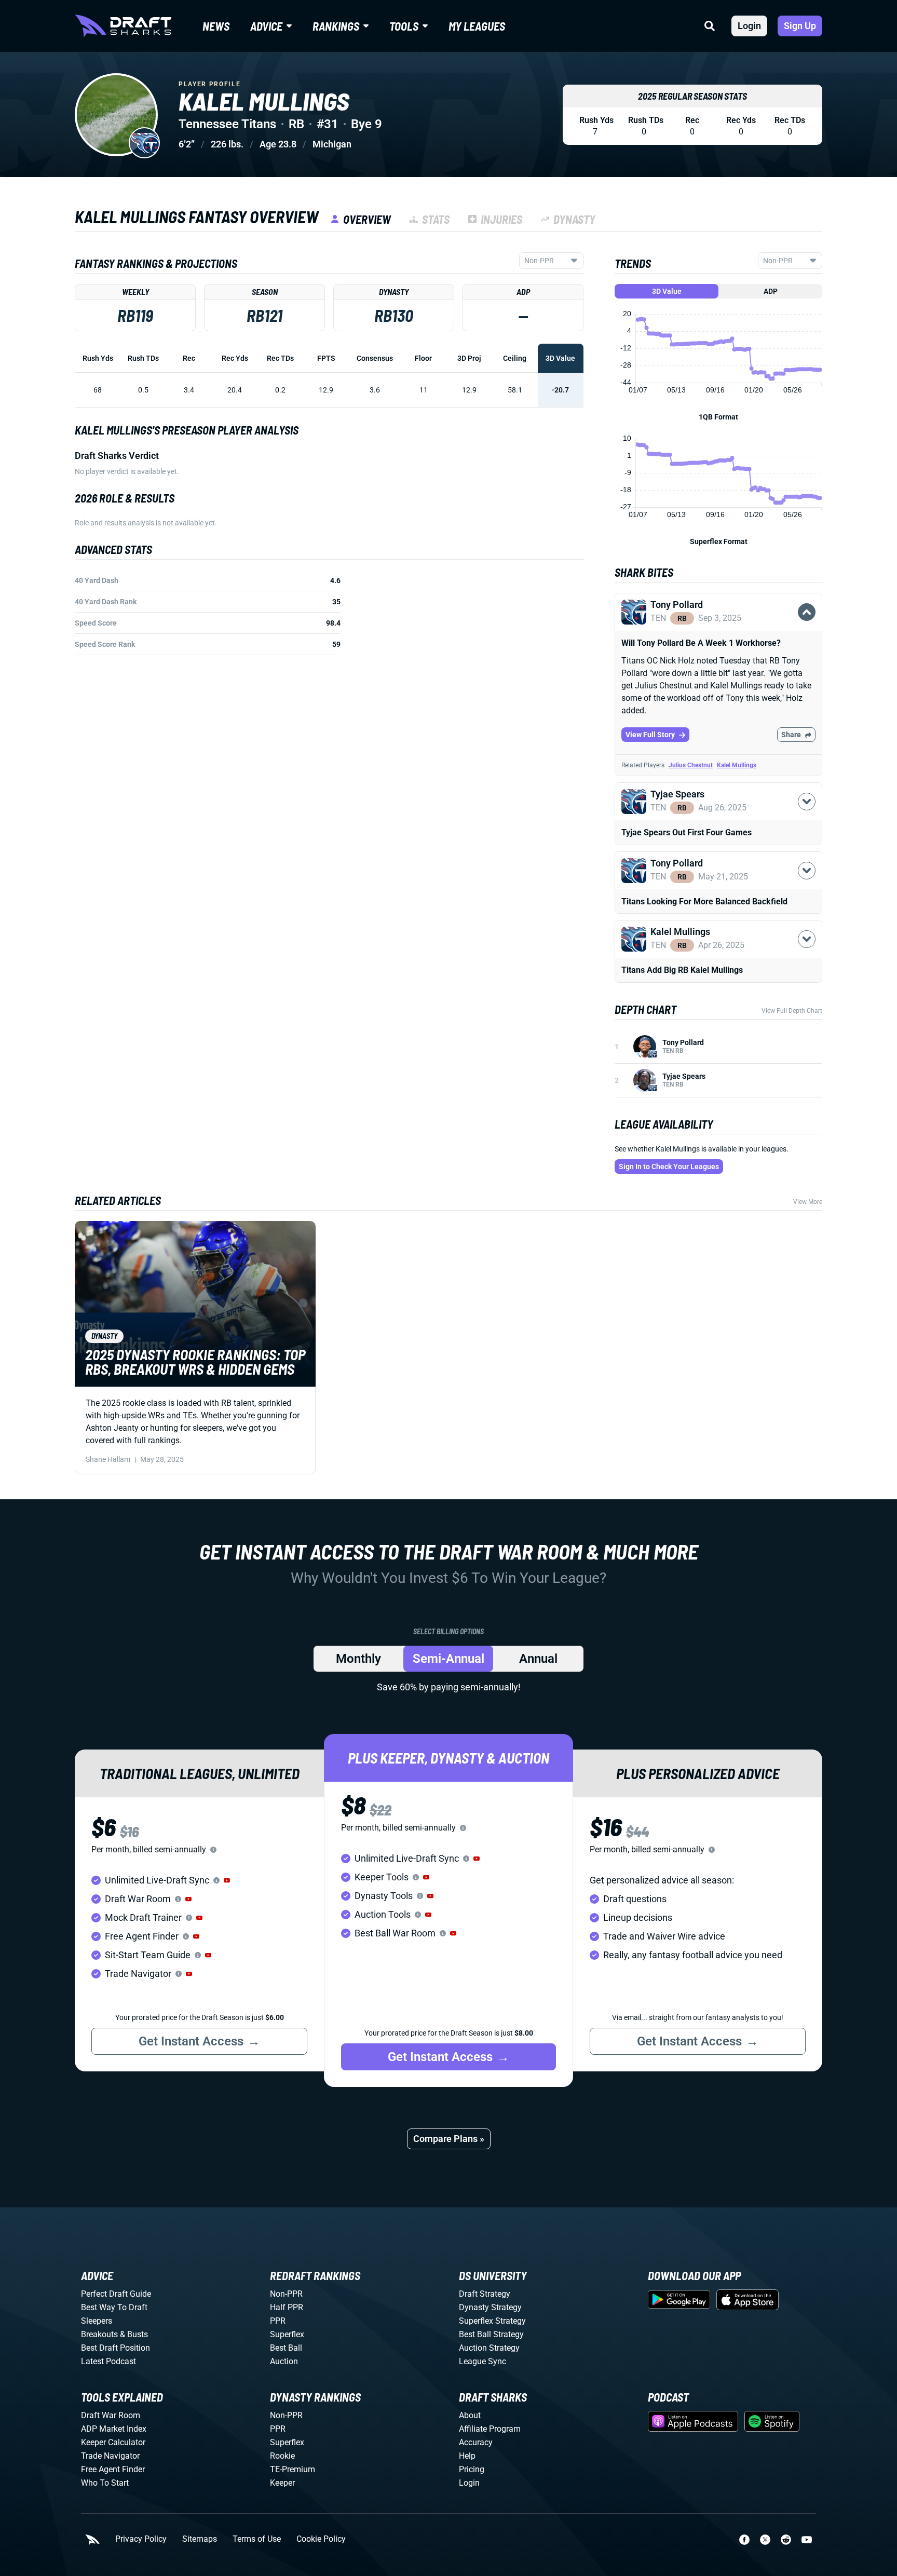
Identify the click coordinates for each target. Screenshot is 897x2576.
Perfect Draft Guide (116, 2294)
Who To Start (105, 2483)
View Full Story (650, 735)
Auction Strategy (489, 2348)
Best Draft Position (115, 2348)
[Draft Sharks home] (123, 26)
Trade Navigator (110, 2456)
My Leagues (477, 26)
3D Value (667, 291)
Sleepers (97, 2321)
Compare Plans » (449, 2139)
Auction (284, 2361)
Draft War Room (111, 2415)
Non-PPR (286, 2294)
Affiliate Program (490, 2429)
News (216, 26)
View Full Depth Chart (792, 1011)
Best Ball (286, 2348)
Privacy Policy (141, 2539)
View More (808, 1202)
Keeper (282, 2483)
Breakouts (99, 2334)
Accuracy (476, 2442)
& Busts (134, 2334)
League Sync (483, 2361)
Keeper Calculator (113, 2442)
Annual (538, 1659)
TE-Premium (293, 2469)
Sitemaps (200, 2539)
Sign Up (800, 26)
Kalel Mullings (737, 765)
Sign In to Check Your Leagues (669, 1167)
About (470, 2415)
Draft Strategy (485, 2294)
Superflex (287, 2334)
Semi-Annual (448, 1659)
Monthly (358, 1659)
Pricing (472, 2469)
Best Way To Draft (114, 2307)
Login (749, 26)
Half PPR (287, 2307)
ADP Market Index (114, 2429)
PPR (278, 2321)
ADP (771, 291)
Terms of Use (257, 2539)
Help (467, 2456)
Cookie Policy (321, 2539)
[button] (718, 624)
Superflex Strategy (492, 2321)
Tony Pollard (683, 1042)
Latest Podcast (108, 2361)
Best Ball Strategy (491, 2334)
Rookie (282, 2456)
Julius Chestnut (691, 765)
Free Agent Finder (113, 2469)
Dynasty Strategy (490, 2307)
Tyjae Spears (684, 1076)
